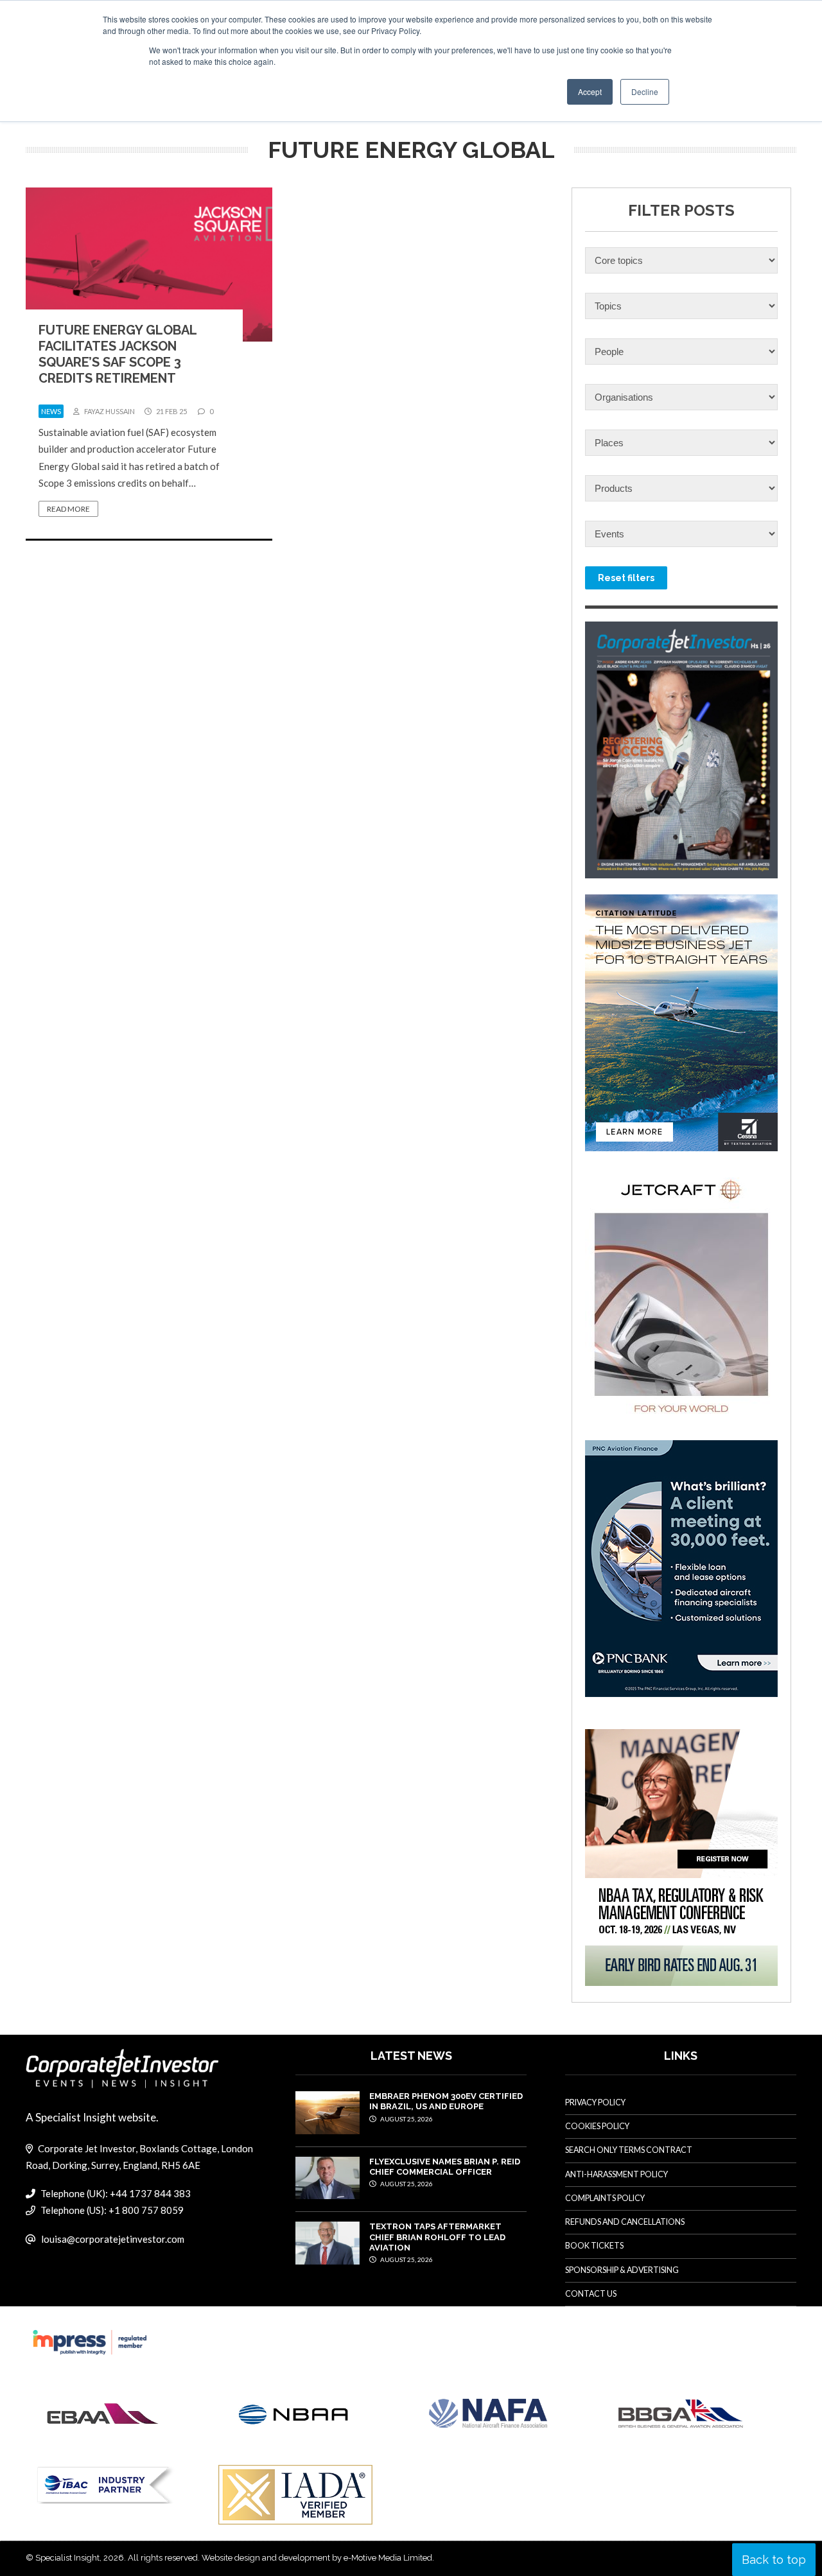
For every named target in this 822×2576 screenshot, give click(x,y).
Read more (68, 509)
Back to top (774, 2560)
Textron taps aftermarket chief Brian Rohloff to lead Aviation (437, 2237)
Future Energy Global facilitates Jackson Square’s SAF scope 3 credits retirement (118, 354)
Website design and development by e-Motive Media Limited (317, 2558)
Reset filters (626, 578)
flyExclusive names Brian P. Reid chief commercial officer (445, 2167)
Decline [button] (645, 91)
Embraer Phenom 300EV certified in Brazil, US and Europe (446, 2101)
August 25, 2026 (406, 2119)
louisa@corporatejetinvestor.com (113, 2239)
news (51, 411)
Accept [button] (590, 91)
